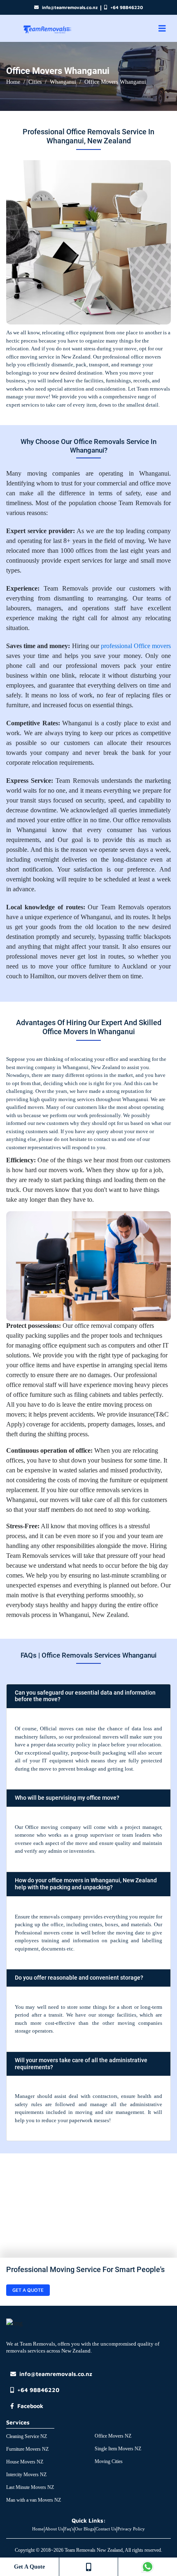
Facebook (30, 2406)
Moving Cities (109, 2461)
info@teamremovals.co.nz (70, 7)
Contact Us (106, 2529)
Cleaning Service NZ (27, 2436)
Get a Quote (28, 2290)
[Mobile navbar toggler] (162, 29)
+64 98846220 (127, 7)
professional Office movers (136, 646)
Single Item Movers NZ (118, 2449)
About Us (54, 2529)
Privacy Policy (131, 2529)
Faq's (69, 2529)
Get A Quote (29, 2567)
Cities (35, 82)
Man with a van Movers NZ (34, 2500)
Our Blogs (85, 2529)
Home (13, 82)
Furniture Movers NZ (27, 2449)
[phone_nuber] (88, 2567)
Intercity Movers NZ (26, 2475)
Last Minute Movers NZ (30, 2487)
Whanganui (63, 82)
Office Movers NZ (113, 2436)
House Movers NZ (25, 2462)
